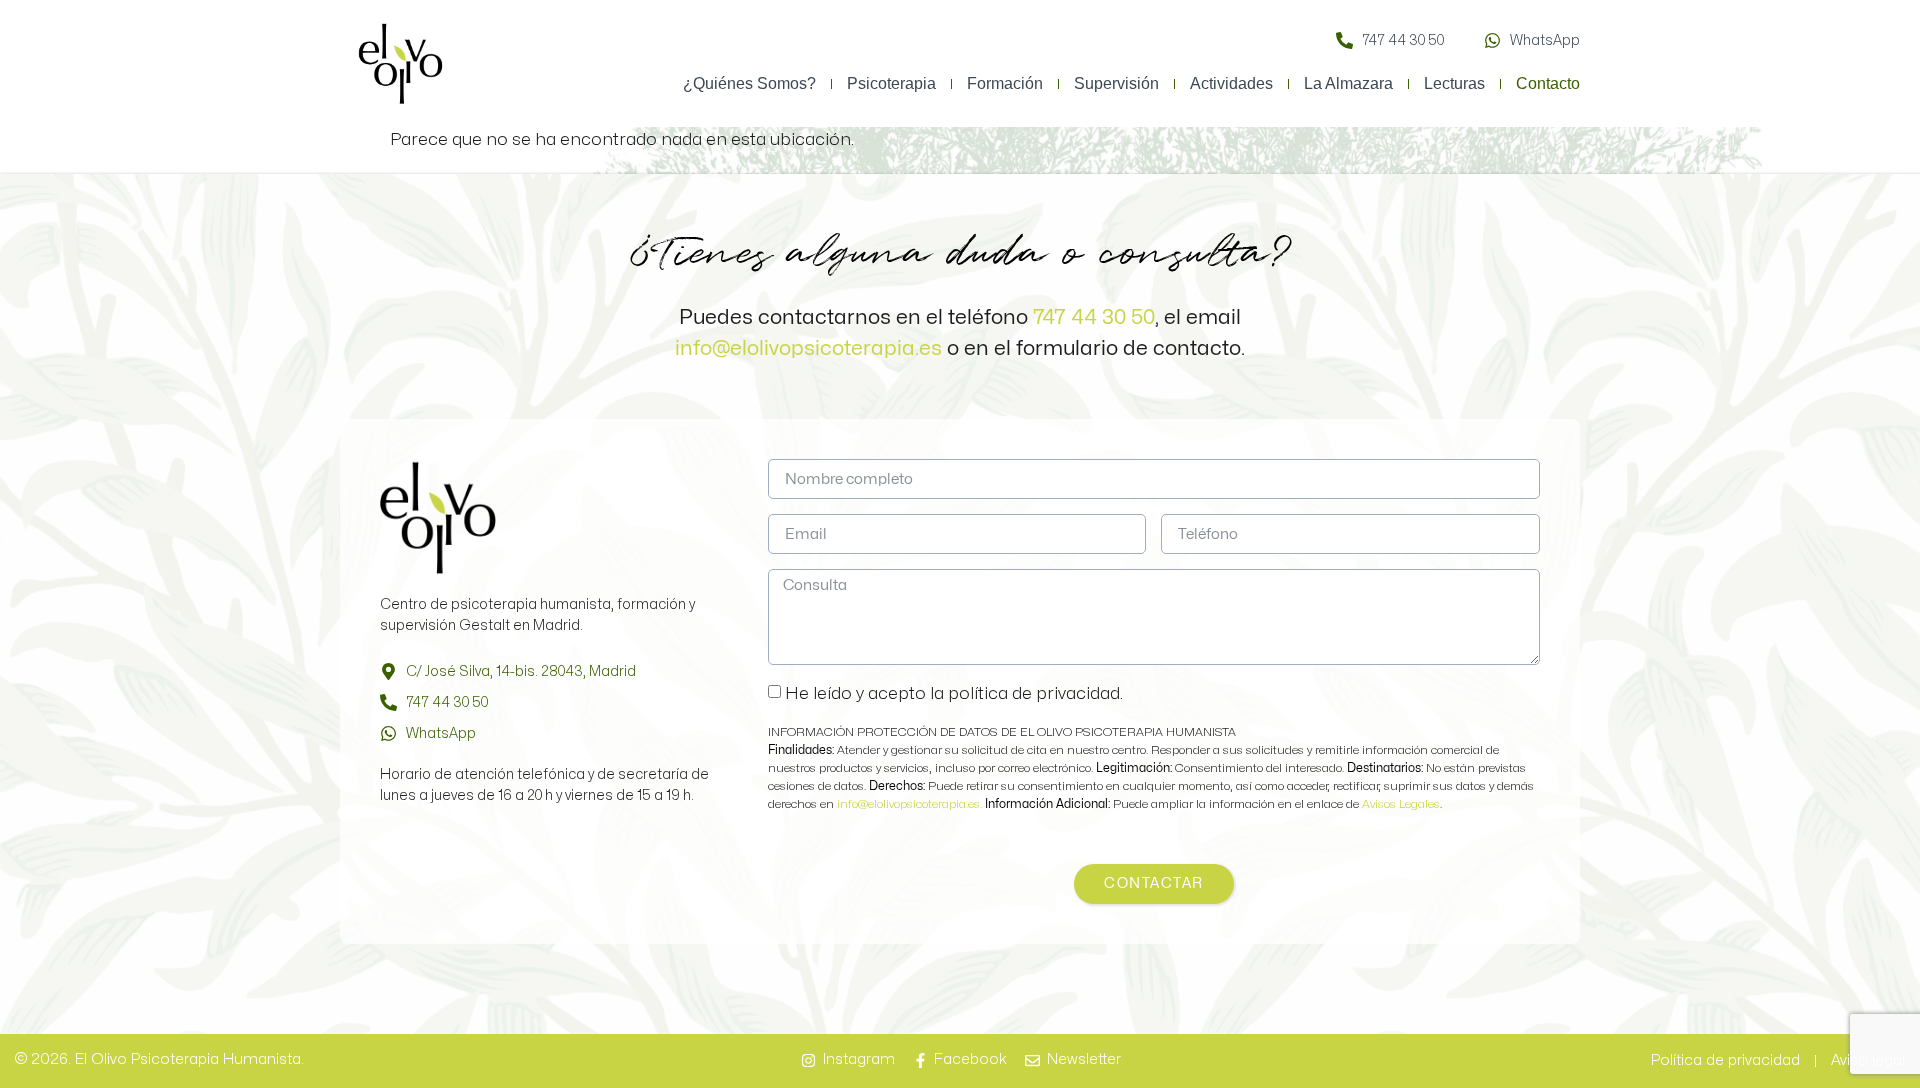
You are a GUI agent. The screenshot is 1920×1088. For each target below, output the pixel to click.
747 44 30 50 (1094, 317)
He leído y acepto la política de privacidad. (954, 693)
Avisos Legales (1401, 804)
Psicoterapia (891, 83)
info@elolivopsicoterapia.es (808, 348)
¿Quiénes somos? (749, 83)
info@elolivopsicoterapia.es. (911, 804)
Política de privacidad (1725, 1060)
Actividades (1231, 83)
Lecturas (1454, 83)
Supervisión (1116, 83)
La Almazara (1348, 83)
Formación (1005, 83)
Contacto (1548, 83)
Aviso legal (1868, 1060)
